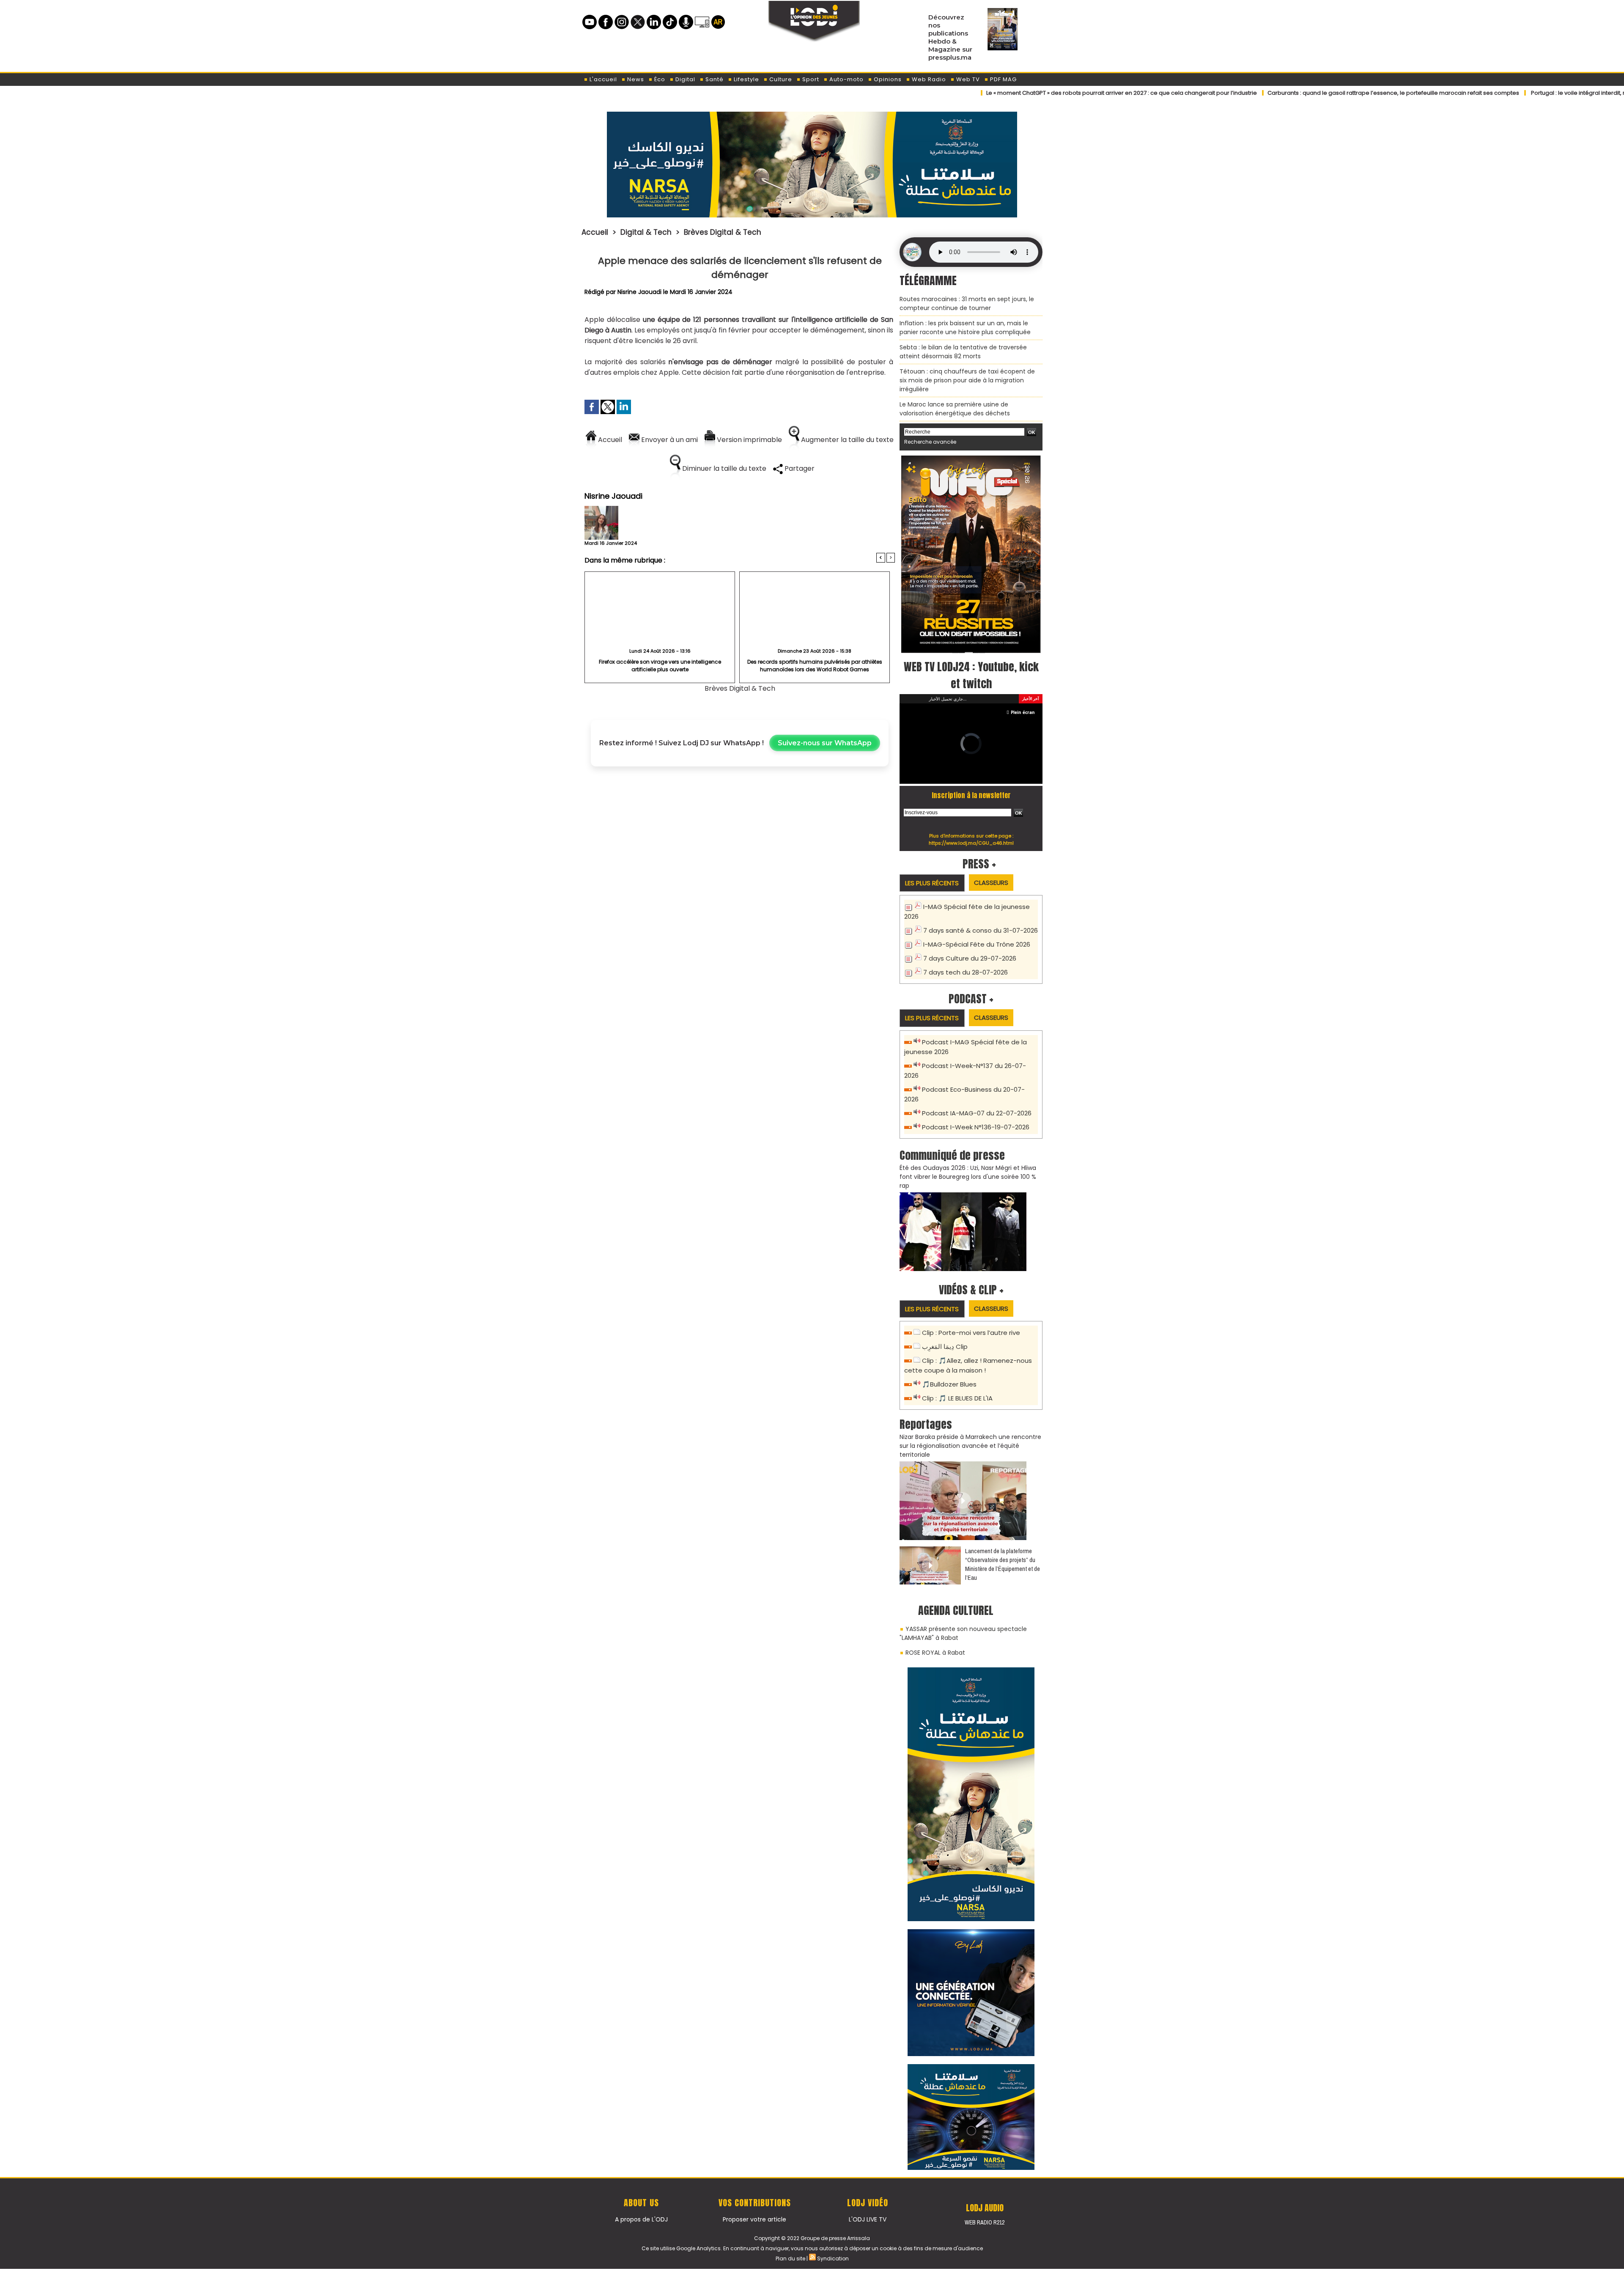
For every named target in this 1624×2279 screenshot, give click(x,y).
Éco (659, 79)
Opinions (887, 79)
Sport (810, 79)
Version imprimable (749, 440)
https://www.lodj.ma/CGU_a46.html (971, 843)
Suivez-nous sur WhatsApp (825, 743)
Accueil (595, 232)
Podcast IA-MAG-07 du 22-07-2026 (977, 1113)
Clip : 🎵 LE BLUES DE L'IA (957, 1398)
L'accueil (602, 79)
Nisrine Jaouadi (639, 292)
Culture (780, 79)
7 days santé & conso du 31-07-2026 (981, 930)
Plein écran (1023, 712)
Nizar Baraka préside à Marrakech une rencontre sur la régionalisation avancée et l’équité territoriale (970, 1446)
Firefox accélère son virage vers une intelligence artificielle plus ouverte (660, 666)
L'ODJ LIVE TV (868, 2219)
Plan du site (790, 2258)
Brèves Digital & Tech (723, 232)
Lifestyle (746, 79)
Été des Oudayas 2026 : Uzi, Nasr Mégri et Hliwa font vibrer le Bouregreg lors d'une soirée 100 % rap (968, 1177)
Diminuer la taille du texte (723, 468)
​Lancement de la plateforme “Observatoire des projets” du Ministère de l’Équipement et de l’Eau (1003, 1564)
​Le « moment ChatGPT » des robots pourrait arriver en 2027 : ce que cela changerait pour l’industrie (1052, 93)
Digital (684, 79)
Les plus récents (932, 883)
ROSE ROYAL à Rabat (935, 1653)
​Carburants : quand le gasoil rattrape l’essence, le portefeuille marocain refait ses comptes (1324, 93)
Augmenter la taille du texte (846, 440)
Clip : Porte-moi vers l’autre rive (971, 1333)
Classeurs (991, 883)
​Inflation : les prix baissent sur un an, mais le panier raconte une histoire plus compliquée (965, 328)
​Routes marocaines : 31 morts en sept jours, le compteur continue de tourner (967, 303)
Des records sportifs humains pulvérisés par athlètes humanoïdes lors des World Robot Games (815, 666)
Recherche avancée (930, 442)
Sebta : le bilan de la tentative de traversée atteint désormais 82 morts (963, 352)
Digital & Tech (646, 232)
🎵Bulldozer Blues (949, 1384)
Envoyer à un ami (669, 440)
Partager (799, 468)
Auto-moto (846, 79)
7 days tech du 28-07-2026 (966, 972)
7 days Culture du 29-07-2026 (970, 958)
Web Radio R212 (985, 2222)
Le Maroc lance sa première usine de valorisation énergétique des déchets (955, 409)
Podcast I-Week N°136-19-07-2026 (976, 1127)
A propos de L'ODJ (641, 2219)
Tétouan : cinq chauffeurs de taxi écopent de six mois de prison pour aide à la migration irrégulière (967, 380)
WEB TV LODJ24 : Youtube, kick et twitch (971, 675)
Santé (714, 79)
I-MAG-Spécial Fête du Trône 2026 (977, 944)
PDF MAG (1003, 79)
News (635, 79)
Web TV (967, 79)
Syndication (833, 2258)
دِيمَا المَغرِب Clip (945, 1347)
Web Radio (928, 79)
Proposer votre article (754, 2219)
